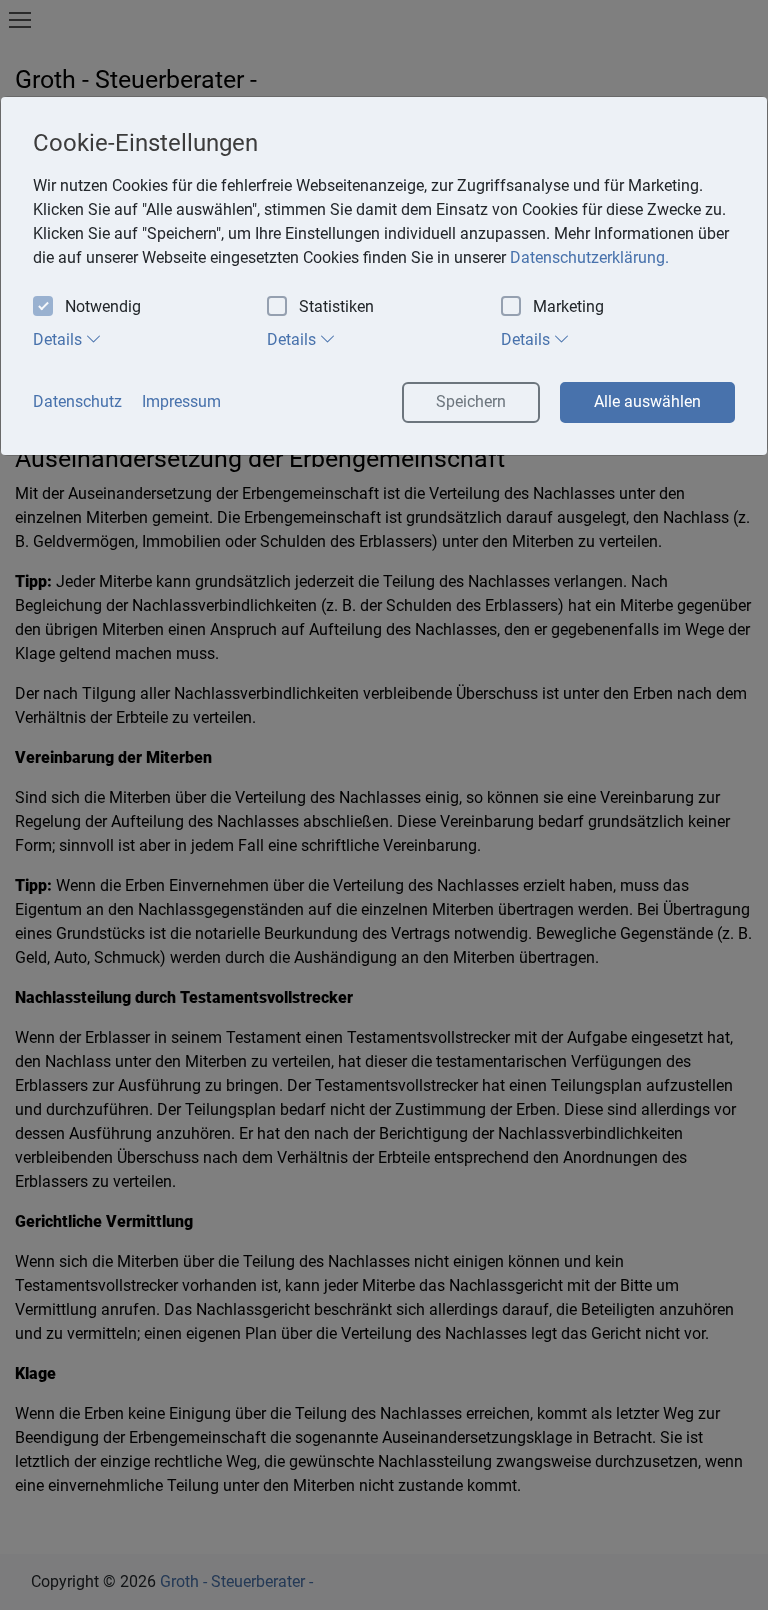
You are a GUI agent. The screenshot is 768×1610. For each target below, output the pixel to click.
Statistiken (336, 306)
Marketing (568, 306)
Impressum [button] (181, 401)
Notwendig (103, 306)
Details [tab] (59, 339)
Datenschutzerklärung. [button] (589, 257)
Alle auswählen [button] (647, 401)
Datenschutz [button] (77, 401)
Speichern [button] (471, 401)
